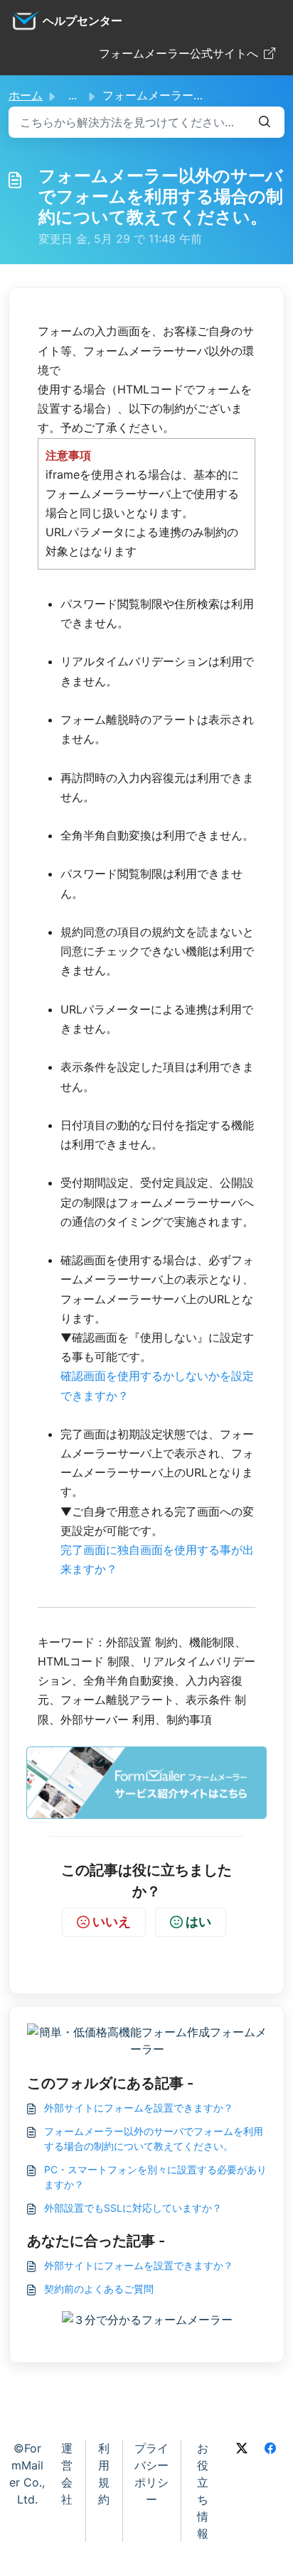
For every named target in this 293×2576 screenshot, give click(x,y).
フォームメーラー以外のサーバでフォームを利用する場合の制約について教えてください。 (154, 2138)
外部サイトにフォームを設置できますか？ (139, 2108)
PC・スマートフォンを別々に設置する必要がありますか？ (155, 2177)
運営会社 (67, 2474)
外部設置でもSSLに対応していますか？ (133, 2208)
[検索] (265, 122)
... (73, 95)
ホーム (26, 95)
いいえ (112, 1922)
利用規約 (104, 2474)
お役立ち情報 (203, 2491)
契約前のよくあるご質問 (99, 2289)
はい (198, 1922)
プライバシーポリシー (151, 2474)
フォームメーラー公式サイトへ (179, 53)
